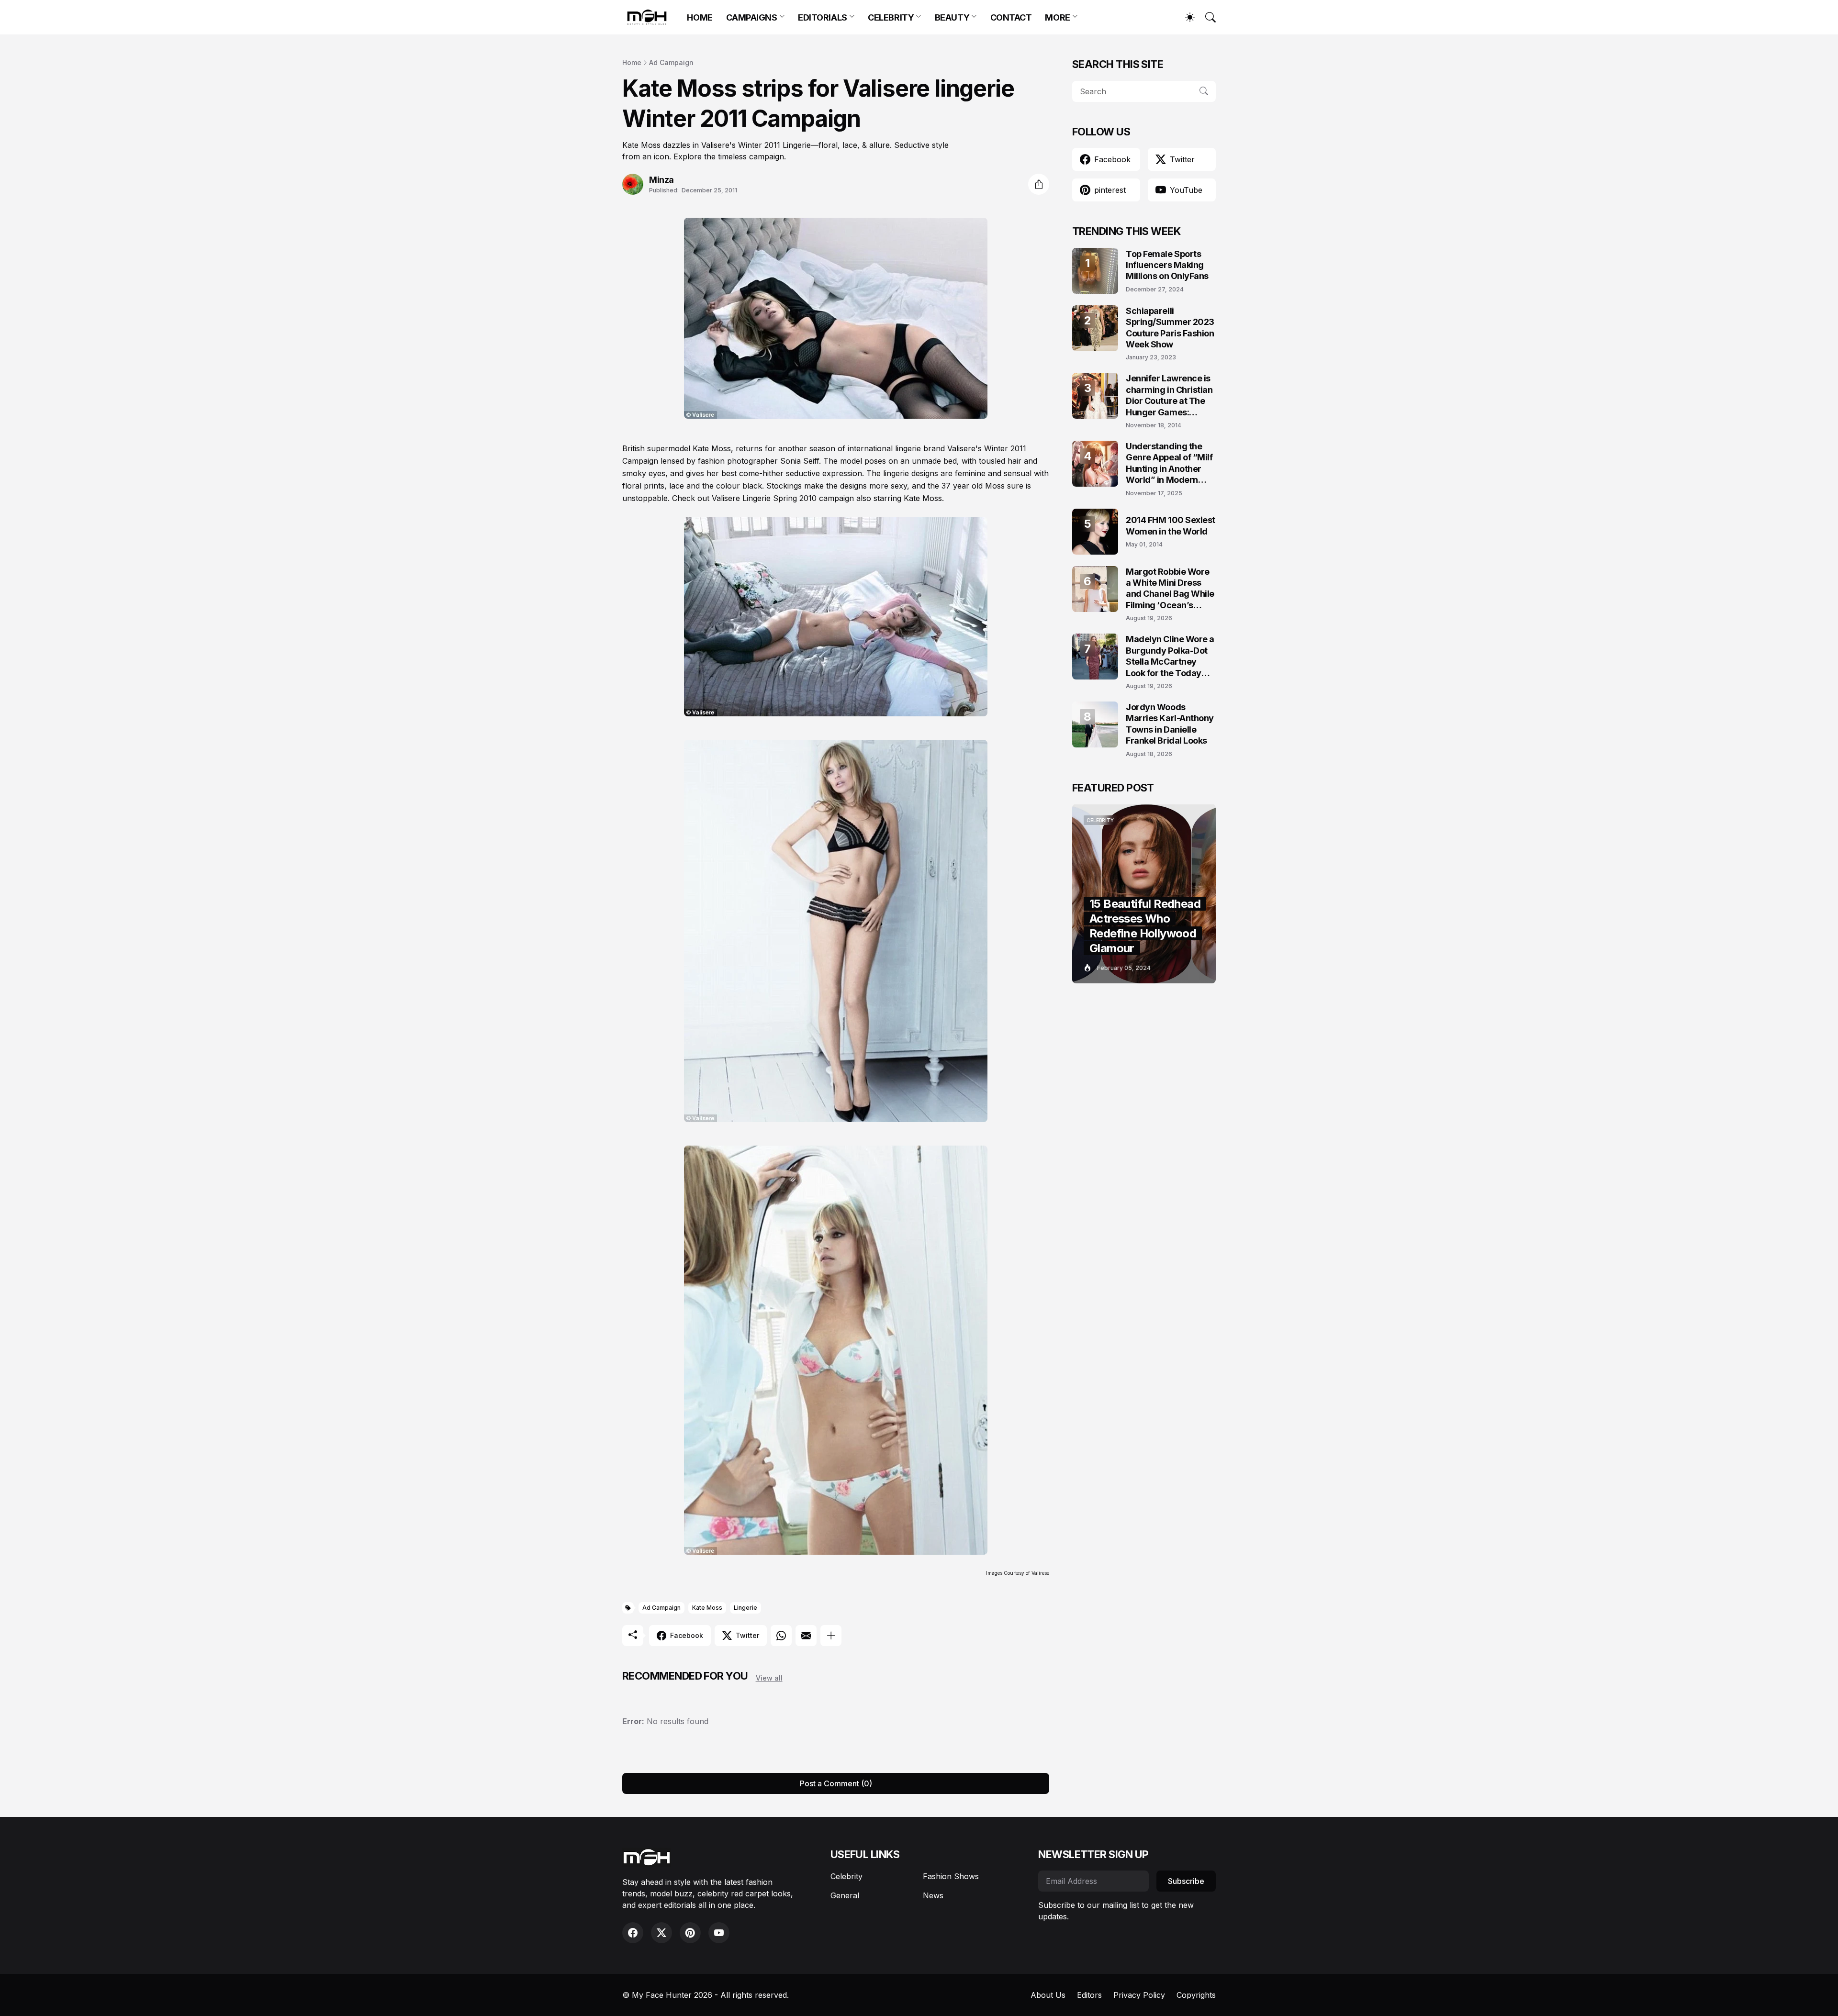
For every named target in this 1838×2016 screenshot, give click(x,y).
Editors (1089, 1995)
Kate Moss (707, 1608)
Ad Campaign (671, 62)
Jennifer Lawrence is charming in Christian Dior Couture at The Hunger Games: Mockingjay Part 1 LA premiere (1169, 395)
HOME (700, 17)
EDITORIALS (823, 17)
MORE (1057, 17)
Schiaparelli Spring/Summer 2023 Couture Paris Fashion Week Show (1170, 328)
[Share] (1039, 184)
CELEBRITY (891, 17)
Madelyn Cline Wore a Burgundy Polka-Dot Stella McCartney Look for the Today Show (1170, 656)
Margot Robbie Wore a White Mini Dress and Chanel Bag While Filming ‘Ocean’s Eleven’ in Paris (1170, 589)
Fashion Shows (951, 1876)
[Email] (806, 1636)
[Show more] (831, 1636)
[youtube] (719, 1933)
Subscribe (1186, 1881)
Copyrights (1196, 1995)
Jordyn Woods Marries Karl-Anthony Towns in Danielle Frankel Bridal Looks (1170, 724)
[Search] (1206, 17)
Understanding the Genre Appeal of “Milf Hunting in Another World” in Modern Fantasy (1169, 463)
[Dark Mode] (1185, 17)
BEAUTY (952, 17)
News (933, 1895)
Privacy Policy (1139, 1995)
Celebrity (846, 1876)
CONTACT (1011, 17)
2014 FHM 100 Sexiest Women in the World (1171, 525)
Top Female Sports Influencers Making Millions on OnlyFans (1167, 265)
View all (769, 1678)
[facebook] (633, 1933)
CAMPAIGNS (752, 17)
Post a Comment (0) (836, 1783)
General (845, 1895)
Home (632, 62)
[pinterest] (690, 1933)
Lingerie (745, 1608)
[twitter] (661, 1933)
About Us (1048, 1995)
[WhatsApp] (781, 1636)
